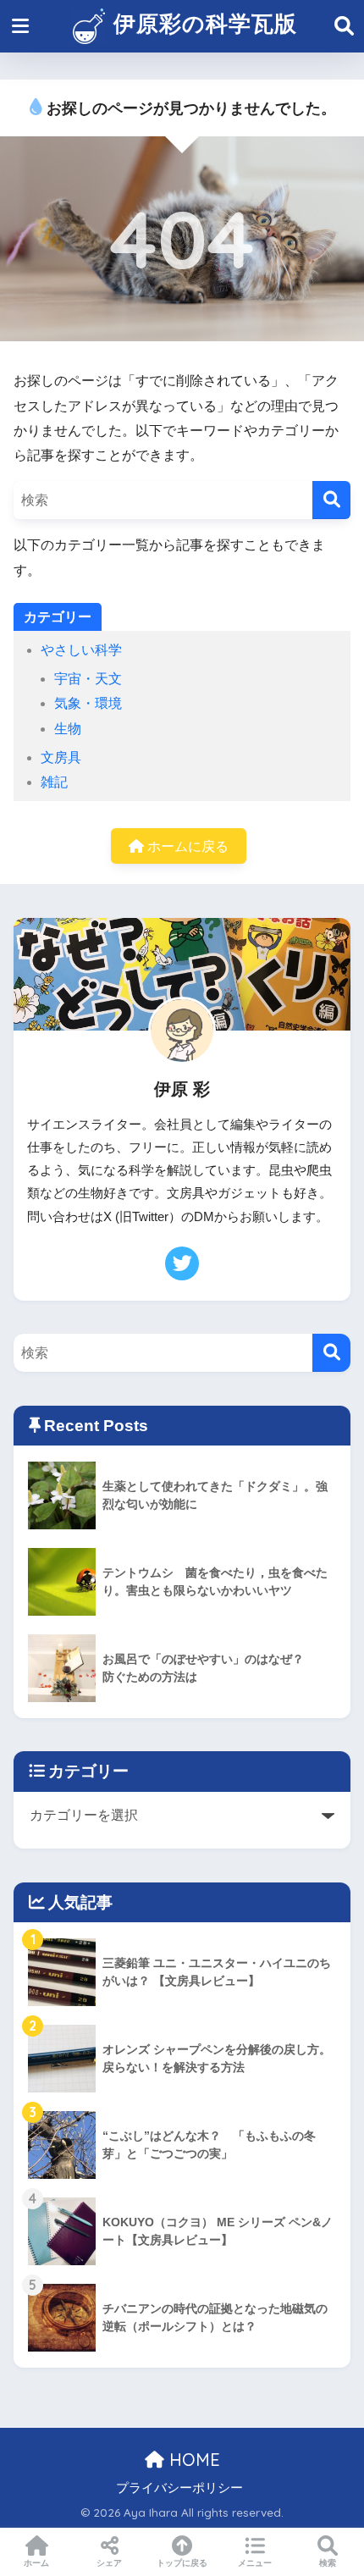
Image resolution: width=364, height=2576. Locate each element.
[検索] (331, 500)
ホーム (36, 2563)
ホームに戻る (186, 846)
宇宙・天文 (88, 679)
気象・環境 (88, 703)
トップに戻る (182, 2563)
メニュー (255, 2563)
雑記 (54, 782)
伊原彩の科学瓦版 (202, 23)
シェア (109, 2563)
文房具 (61, 757)
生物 (68, 729)
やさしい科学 (81, 650)
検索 (328, 2563)
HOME (192, 2460)
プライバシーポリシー (179, 2488)
